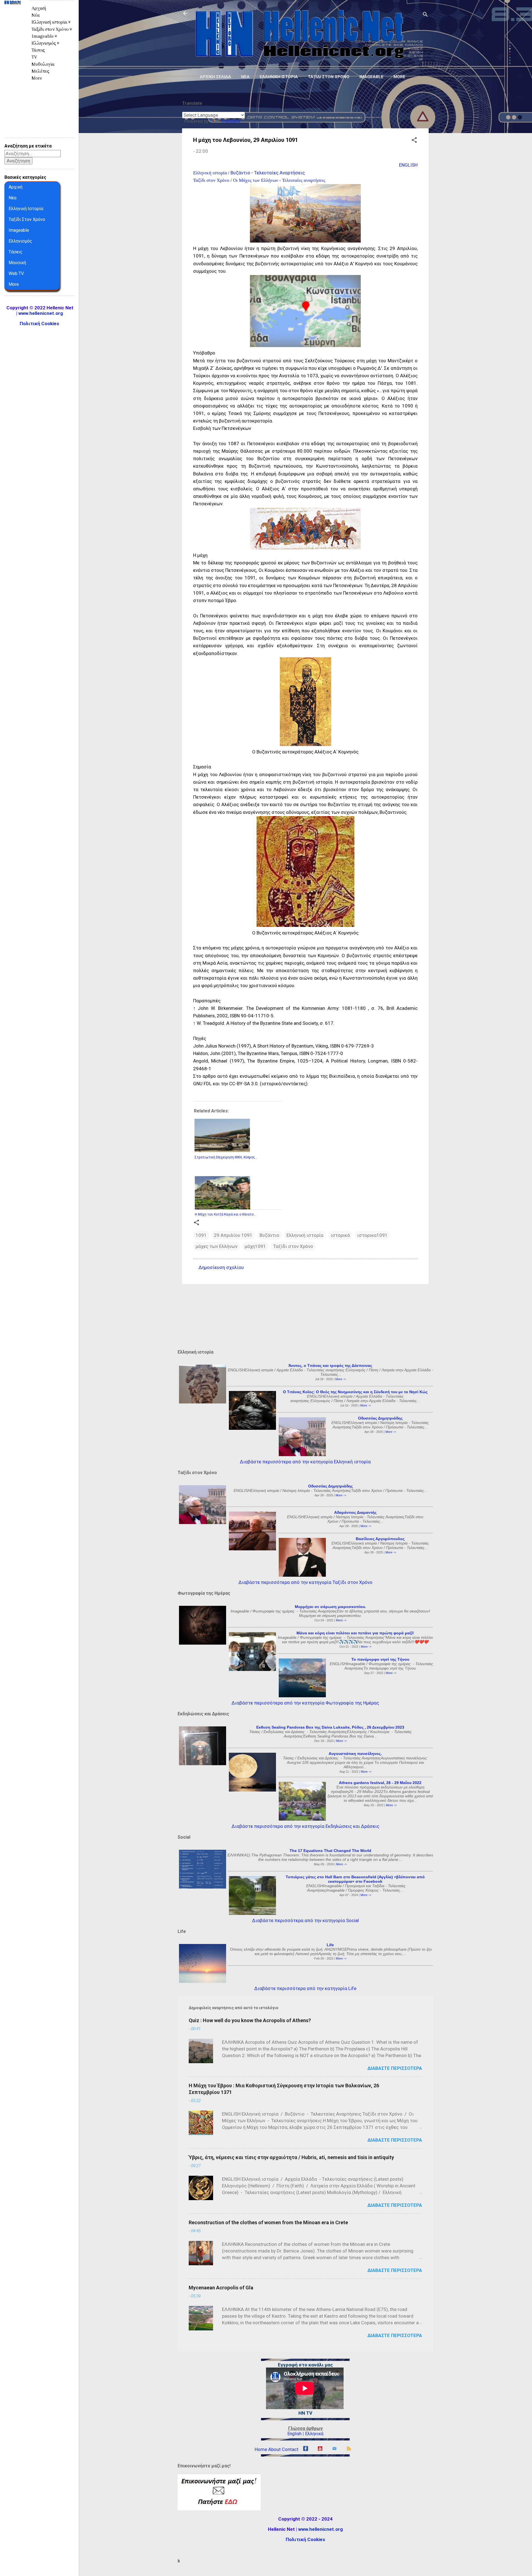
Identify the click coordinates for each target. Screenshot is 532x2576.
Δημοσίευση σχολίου (221, 1267)
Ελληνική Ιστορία (26, 209)
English (294, 2434)
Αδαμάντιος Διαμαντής (355, 1512)
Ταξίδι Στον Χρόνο (27, 219)
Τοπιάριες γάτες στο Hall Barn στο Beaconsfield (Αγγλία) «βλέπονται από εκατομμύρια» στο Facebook (355, 1879)
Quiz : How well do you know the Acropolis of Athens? (250, 2020)
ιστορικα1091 (372, 1235)
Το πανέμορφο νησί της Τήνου (380, 1659)
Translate (231, 121)
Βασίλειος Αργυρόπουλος (380, 1539)
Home (261, 2449)
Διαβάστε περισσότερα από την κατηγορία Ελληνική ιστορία (305, 1462)
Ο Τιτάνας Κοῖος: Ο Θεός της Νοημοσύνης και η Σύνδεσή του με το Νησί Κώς (355, 1392)
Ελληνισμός (20, 241)
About (274, 2449)
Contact (290, 2449)
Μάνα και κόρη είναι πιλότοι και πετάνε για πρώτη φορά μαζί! (355, 1633)
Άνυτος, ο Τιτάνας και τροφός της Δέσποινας (330, 1365)
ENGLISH (408, 165)
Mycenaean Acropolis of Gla (221, 2288)
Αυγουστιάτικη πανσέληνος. (355, 1754)
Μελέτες (40, 71)
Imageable (371, 77)
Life (330, 1945)
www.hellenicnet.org (320, 2529)
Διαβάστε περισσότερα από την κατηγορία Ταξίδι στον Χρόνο (305, 1582)
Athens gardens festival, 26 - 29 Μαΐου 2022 (380, 1783)
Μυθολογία (43, 64)
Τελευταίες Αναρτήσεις (279, 173)
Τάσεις (38, 50)
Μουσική (17, 263)
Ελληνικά (314, 2434)
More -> (341, 1379)
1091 (201, 1235)
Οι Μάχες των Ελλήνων (256, 180)
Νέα (245, 77)
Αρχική (39, 8)
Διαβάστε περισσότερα (395, 2068)
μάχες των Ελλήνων (217, 1246)
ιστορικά (340, 1235)
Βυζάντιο (240, 173)
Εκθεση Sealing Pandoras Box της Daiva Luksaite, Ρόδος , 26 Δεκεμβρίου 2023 (330, 1727)
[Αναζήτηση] (425, 15)
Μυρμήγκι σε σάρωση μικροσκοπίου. (330, 1607)
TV (34, 57)
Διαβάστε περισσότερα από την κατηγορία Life (305, 1988)
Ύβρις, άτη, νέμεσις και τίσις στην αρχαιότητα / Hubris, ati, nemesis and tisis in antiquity (291, 2157)
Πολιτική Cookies (305, 2539)
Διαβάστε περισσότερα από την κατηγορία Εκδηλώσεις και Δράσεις (305, 1826)
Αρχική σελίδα (215, 77)
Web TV (16, 273)
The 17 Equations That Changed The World (330, 1851)
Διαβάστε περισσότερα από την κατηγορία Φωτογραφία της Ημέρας (305, 1703)
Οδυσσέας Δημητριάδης (380, 1418)
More (399, 77)
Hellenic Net (12, 16)
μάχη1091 (255, 1246)
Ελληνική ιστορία (279, 77)
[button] (414, 141)
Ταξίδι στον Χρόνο (329, 77)
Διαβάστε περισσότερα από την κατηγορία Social (305, 1920)
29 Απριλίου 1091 (233, 1235)
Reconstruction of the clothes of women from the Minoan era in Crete (268, 2222)
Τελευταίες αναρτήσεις (304, 180)
